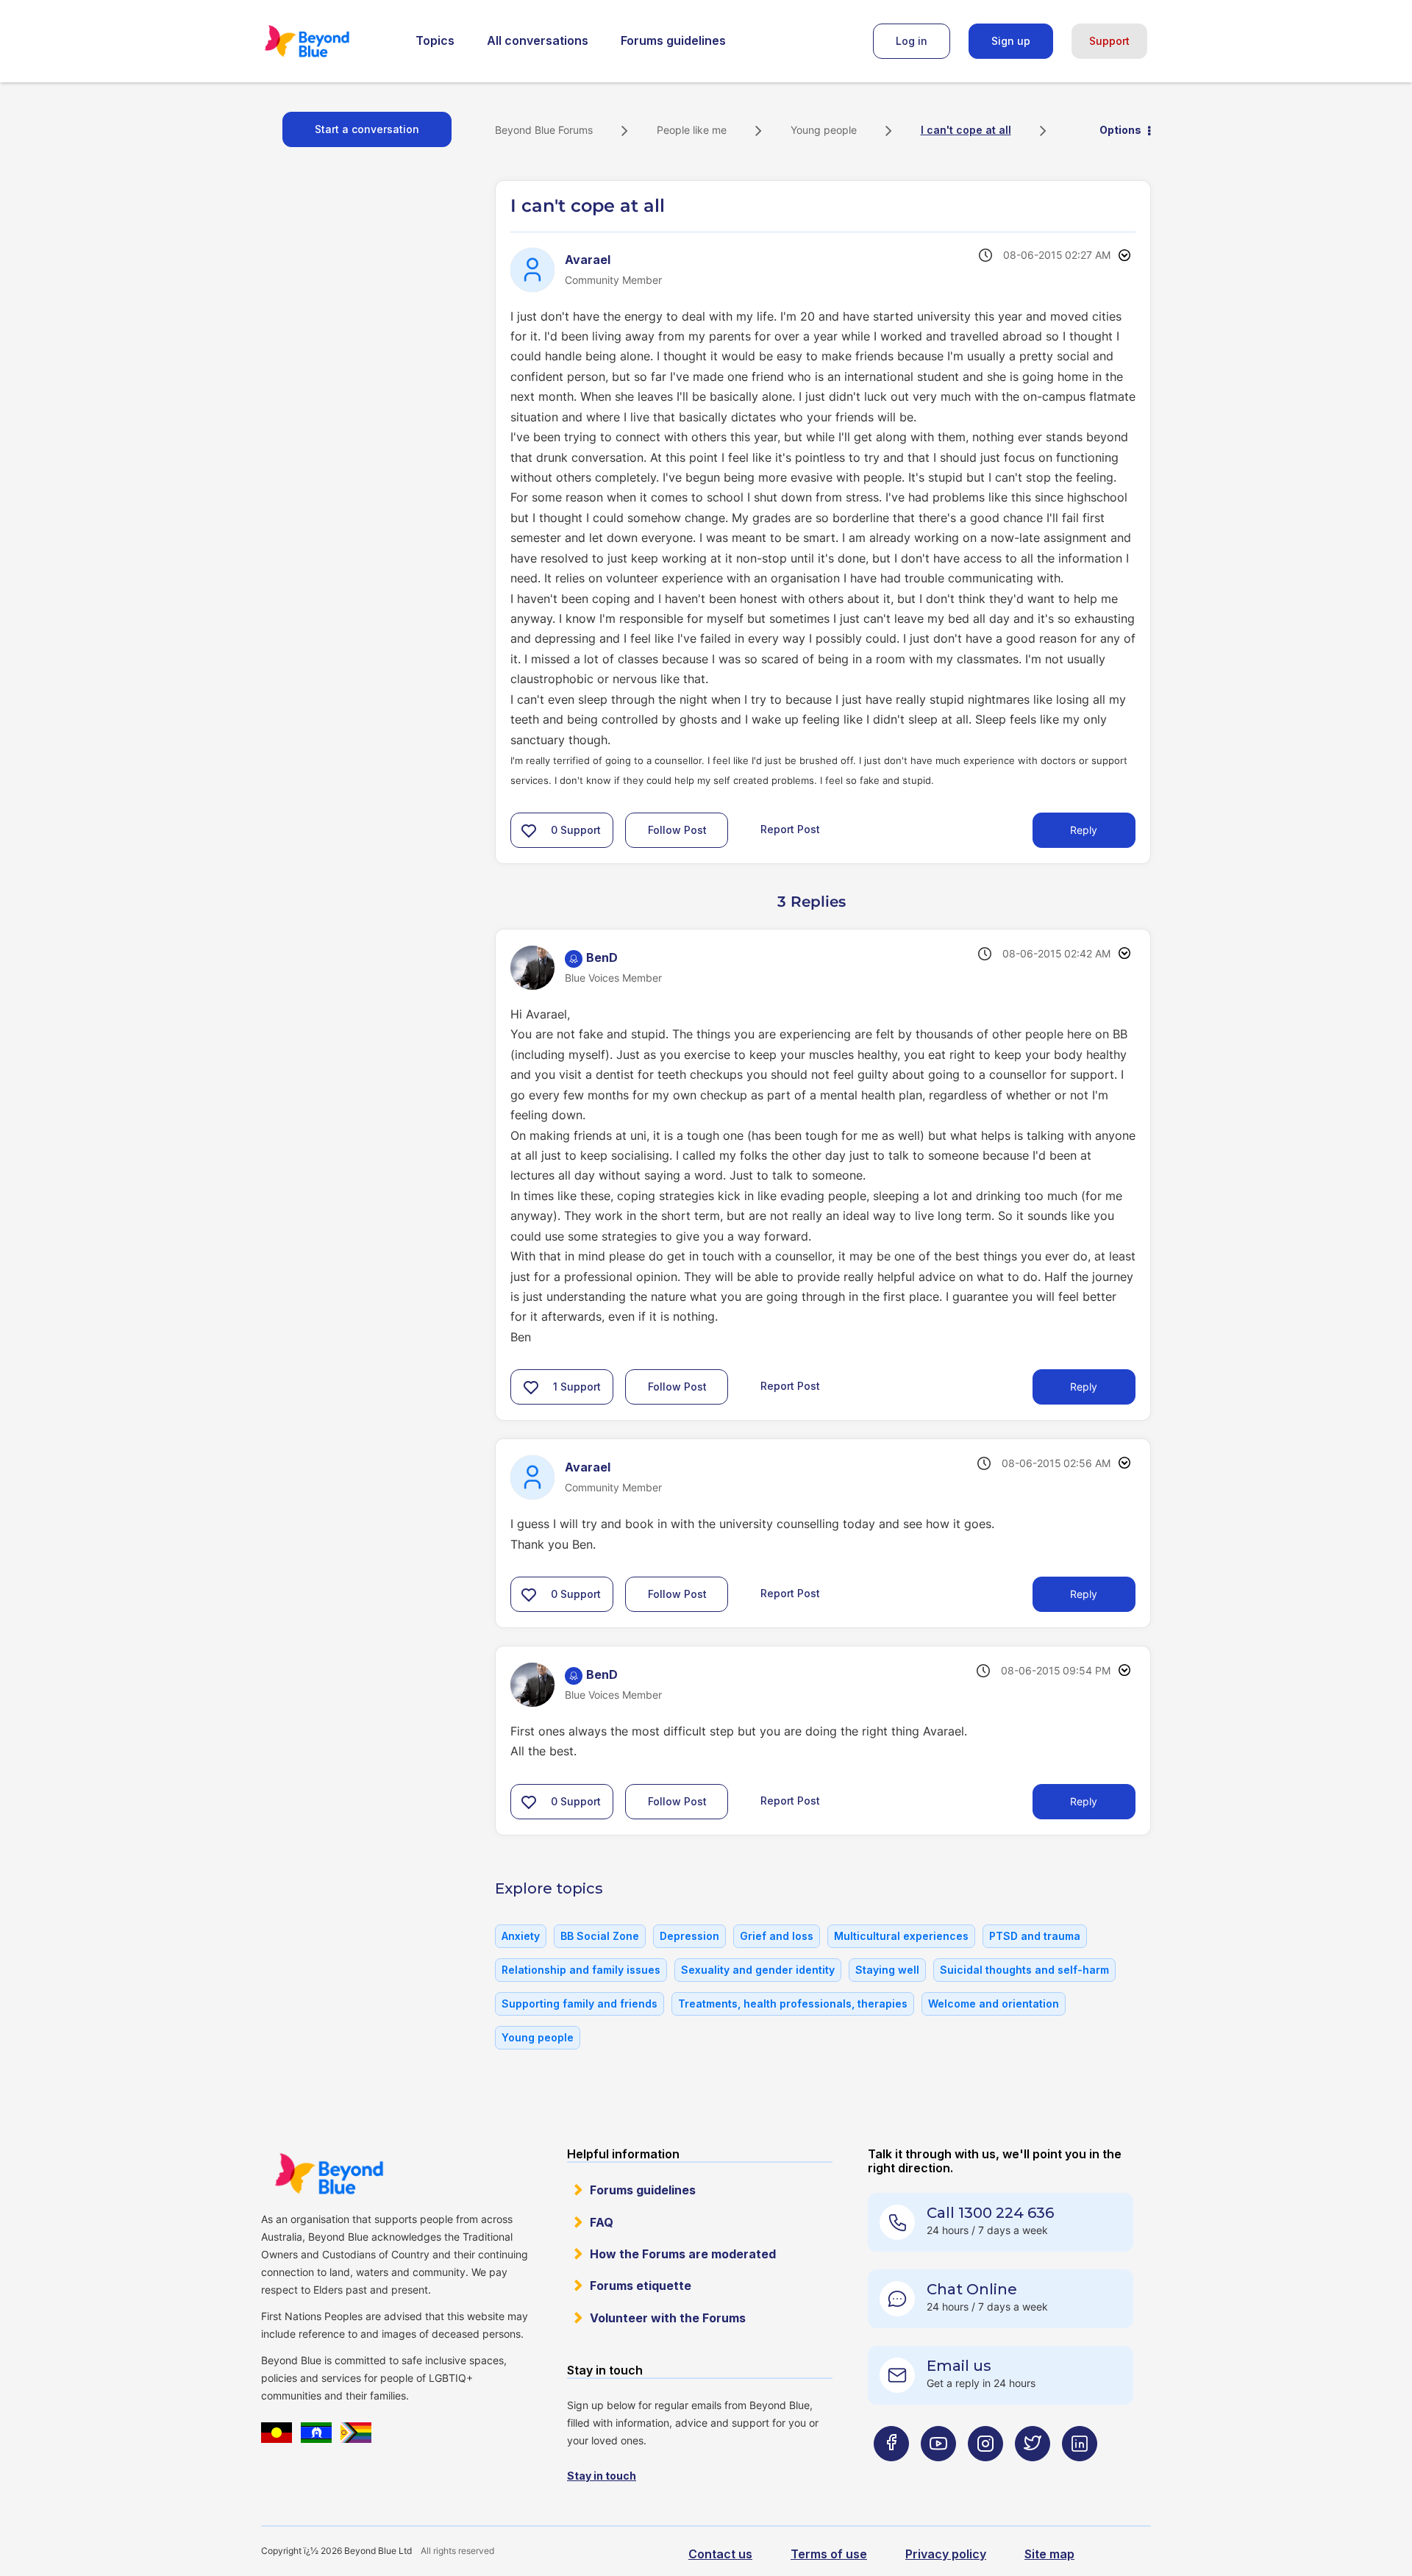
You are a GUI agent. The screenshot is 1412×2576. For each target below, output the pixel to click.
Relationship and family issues (581, 1970)
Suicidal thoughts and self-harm (1024, 1970)
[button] (529, 830)
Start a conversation (367, 129)
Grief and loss (777, 1936)
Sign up (1011, 41)
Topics (435, 40)
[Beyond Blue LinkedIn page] (1080, 2473)
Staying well (887, 1970)
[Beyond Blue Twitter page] (1033, 2473)
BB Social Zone (600, 1936)
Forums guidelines (673, 40)
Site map (1049, 2554)
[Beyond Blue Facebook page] (891, 2473)
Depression (689, 1936)
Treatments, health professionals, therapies (793, 2004)
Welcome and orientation (994, 2004)
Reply (1084, 830)
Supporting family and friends (580, 2004)
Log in (912, 41)
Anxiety (521, 1936)
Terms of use (829, 2554)
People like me (692, 130)
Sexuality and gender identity (758, 1970)
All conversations (538, 40)
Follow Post (677, 830)
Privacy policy (946, 2554)
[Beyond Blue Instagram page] (985, 2473)
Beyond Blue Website (329, 2174)
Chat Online (972, 2289)
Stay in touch (602, 2476)
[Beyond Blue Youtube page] (938, 2473)
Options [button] (1120, 130)
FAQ (602, 2222)
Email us (959, 2366)
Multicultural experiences (901, 1936)
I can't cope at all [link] (966, 130)
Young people (824, 130)
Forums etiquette (641, 2286)
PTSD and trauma (1035, 1936)
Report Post (790, 829)
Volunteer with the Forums (668, 2318)
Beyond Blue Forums (327, 41)
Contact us (720, 2554)
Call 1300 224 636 (990, 2213)
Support (1109, 41)
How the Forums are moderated (683, 2254)
